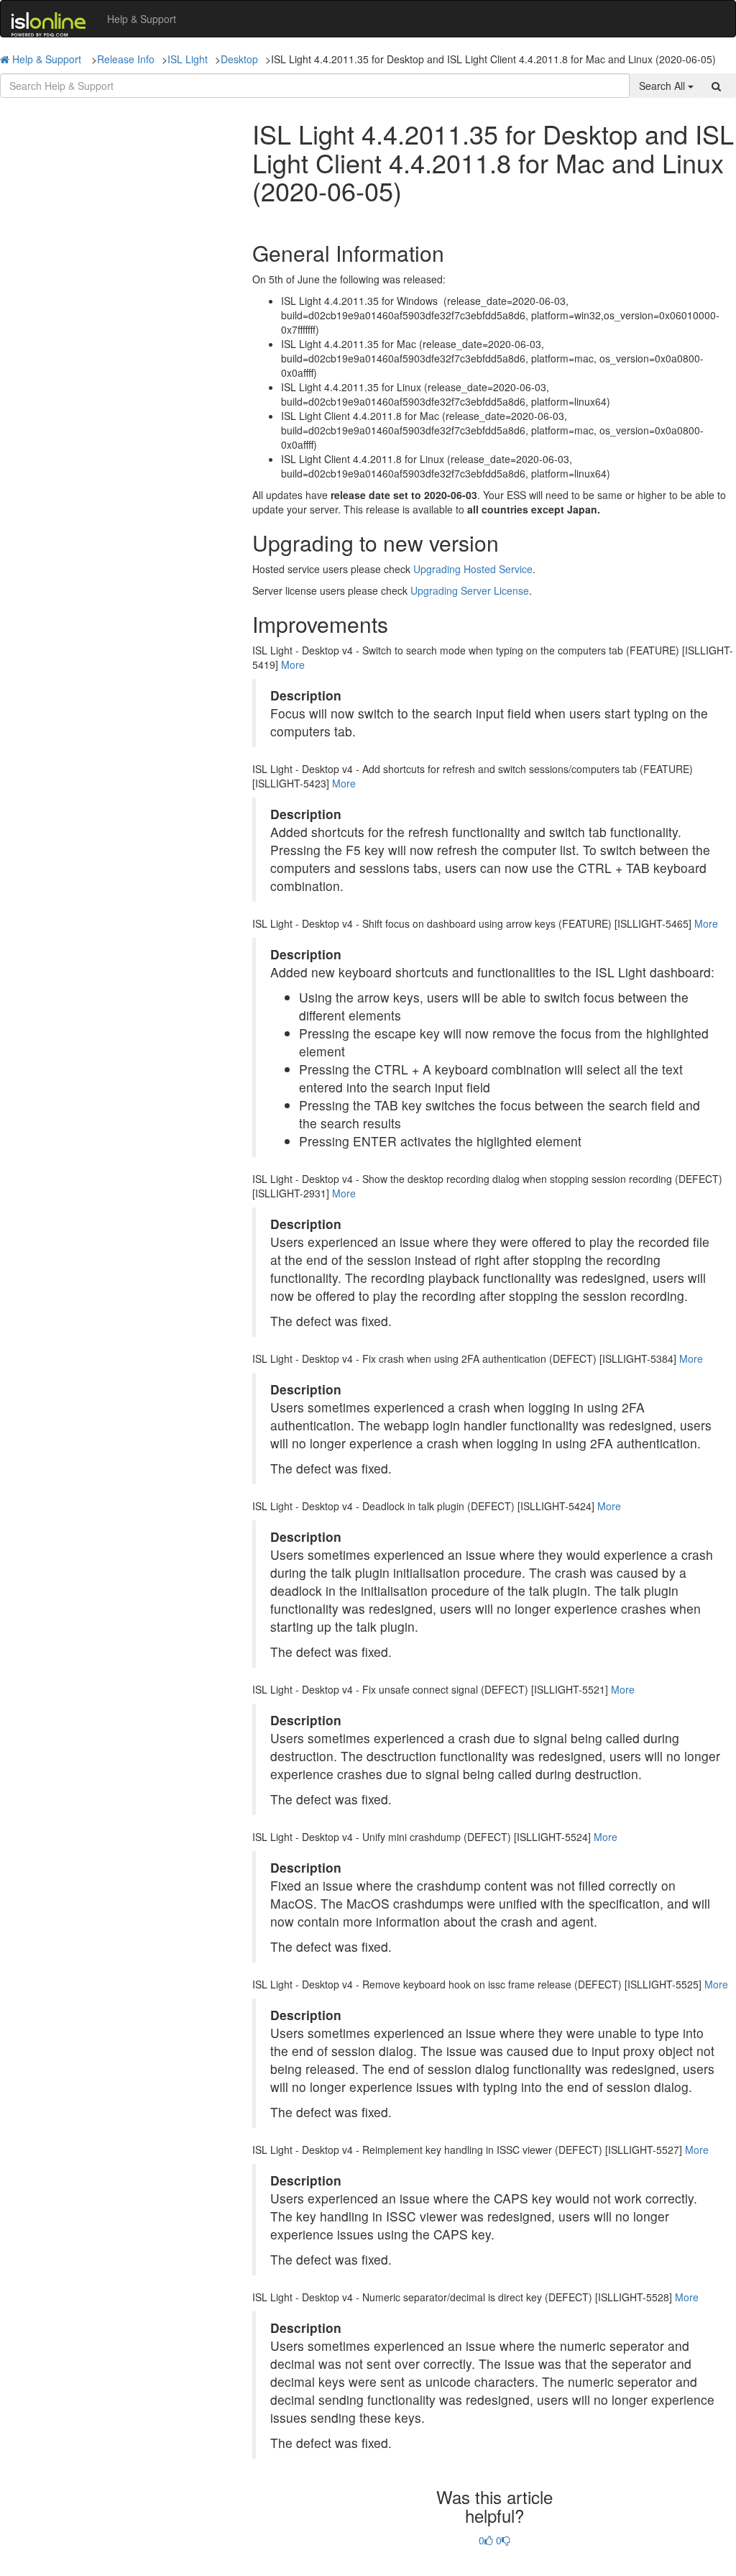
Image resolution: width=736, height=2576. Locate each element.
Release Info (126, 59)
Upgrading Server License (470, 590)
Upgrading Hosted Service (473, 569)
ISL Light (188, 59)
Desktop (239, 59)
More (293, 664)
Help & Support (142, 19)
